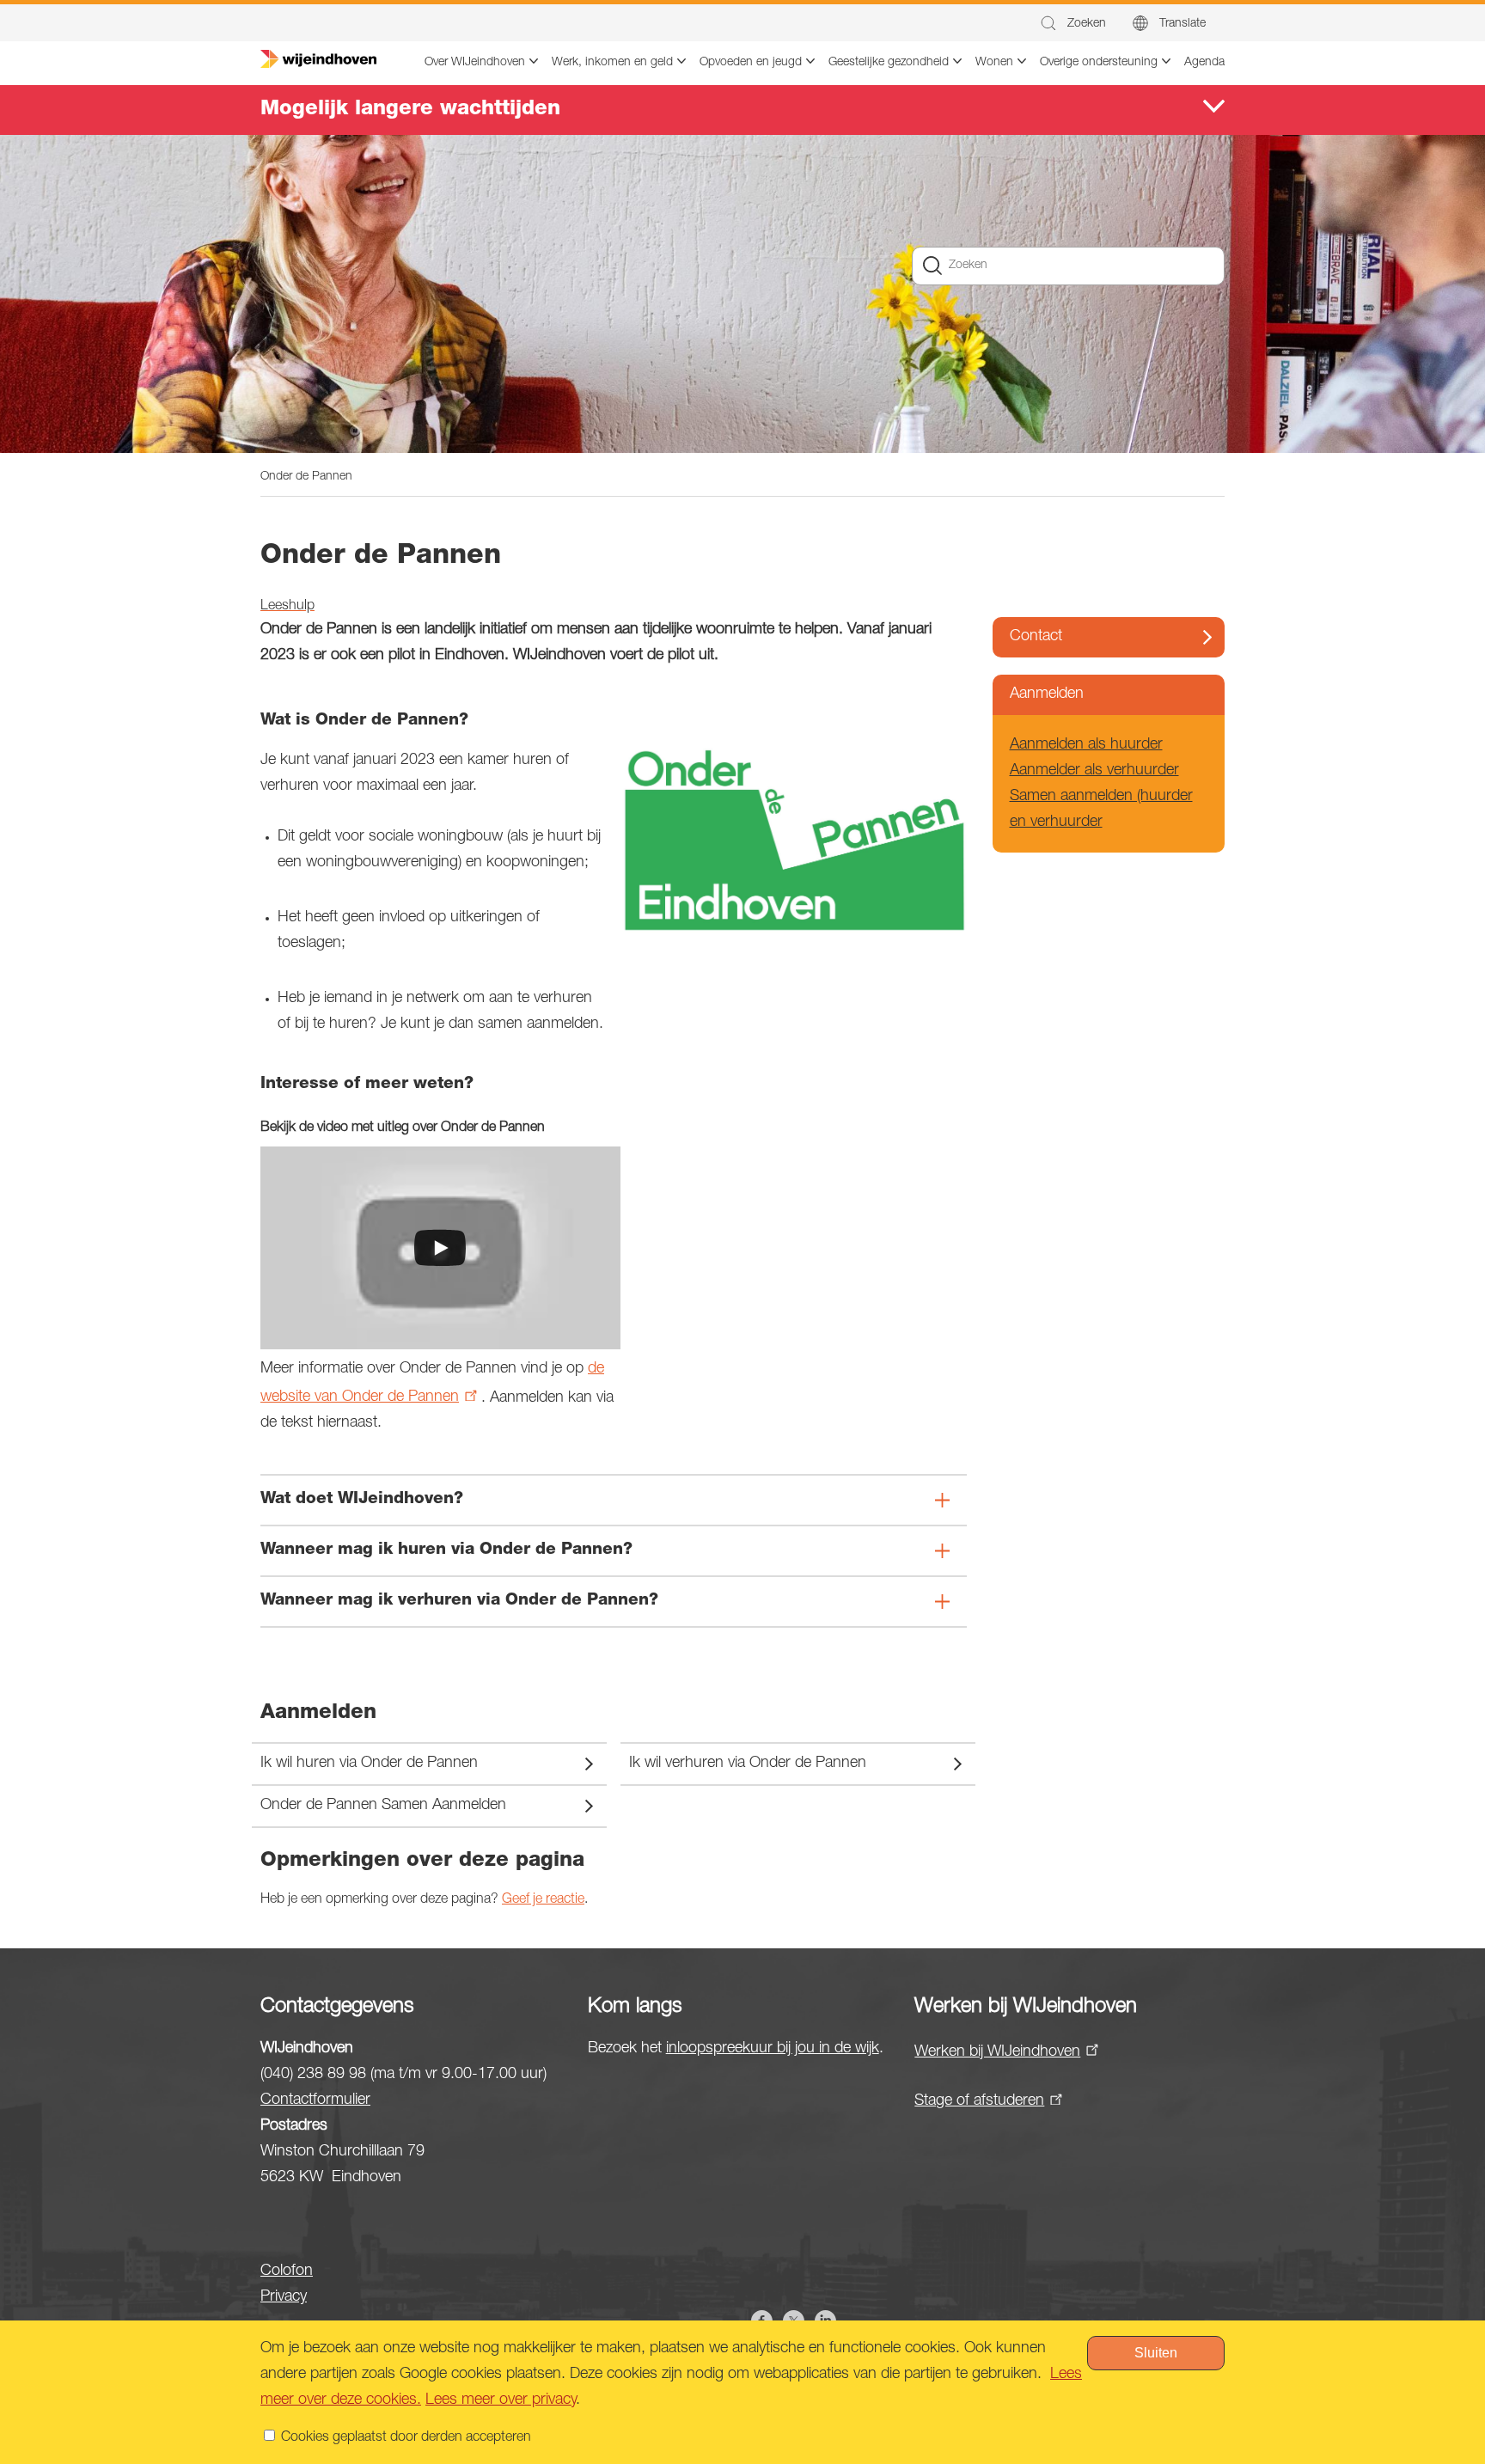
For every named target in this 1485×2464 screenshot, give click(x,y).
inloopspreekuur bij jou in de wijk (773, 2049)
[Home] (318, 59)
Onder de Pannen (306, 477)
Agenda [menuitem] (1204, 63)
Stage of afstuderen (979, 2101)
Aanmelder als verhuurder (1094, 771)
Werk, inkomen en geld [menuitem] (612, 63)
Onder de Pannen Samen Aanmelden (383, 1806)
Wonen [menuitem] (994, 63)
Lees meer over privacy (501, 2400)
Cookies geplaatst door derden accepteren (406, 2438)
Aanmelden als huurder (1086, 745)
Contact (1036, 637)
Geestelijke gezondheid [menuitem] (889, 63)
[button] (1072, 24)
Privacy (284, 2297)
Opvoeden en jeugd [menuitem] (751, 63)
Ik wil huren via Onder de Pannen (369, 1764)
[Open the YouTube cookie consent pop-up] (440, 1248)
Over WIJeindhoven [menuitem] (475, 63)
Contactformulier (315, 2100)
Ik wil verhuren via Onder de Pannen (748, 1764)
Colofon (287, 2271)
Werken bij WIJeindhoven (997, 2052)
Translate (1182, 24)
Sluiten (1156, 2353)
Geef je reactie (543, 1900)
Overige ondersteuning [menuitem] (1099, 63)
